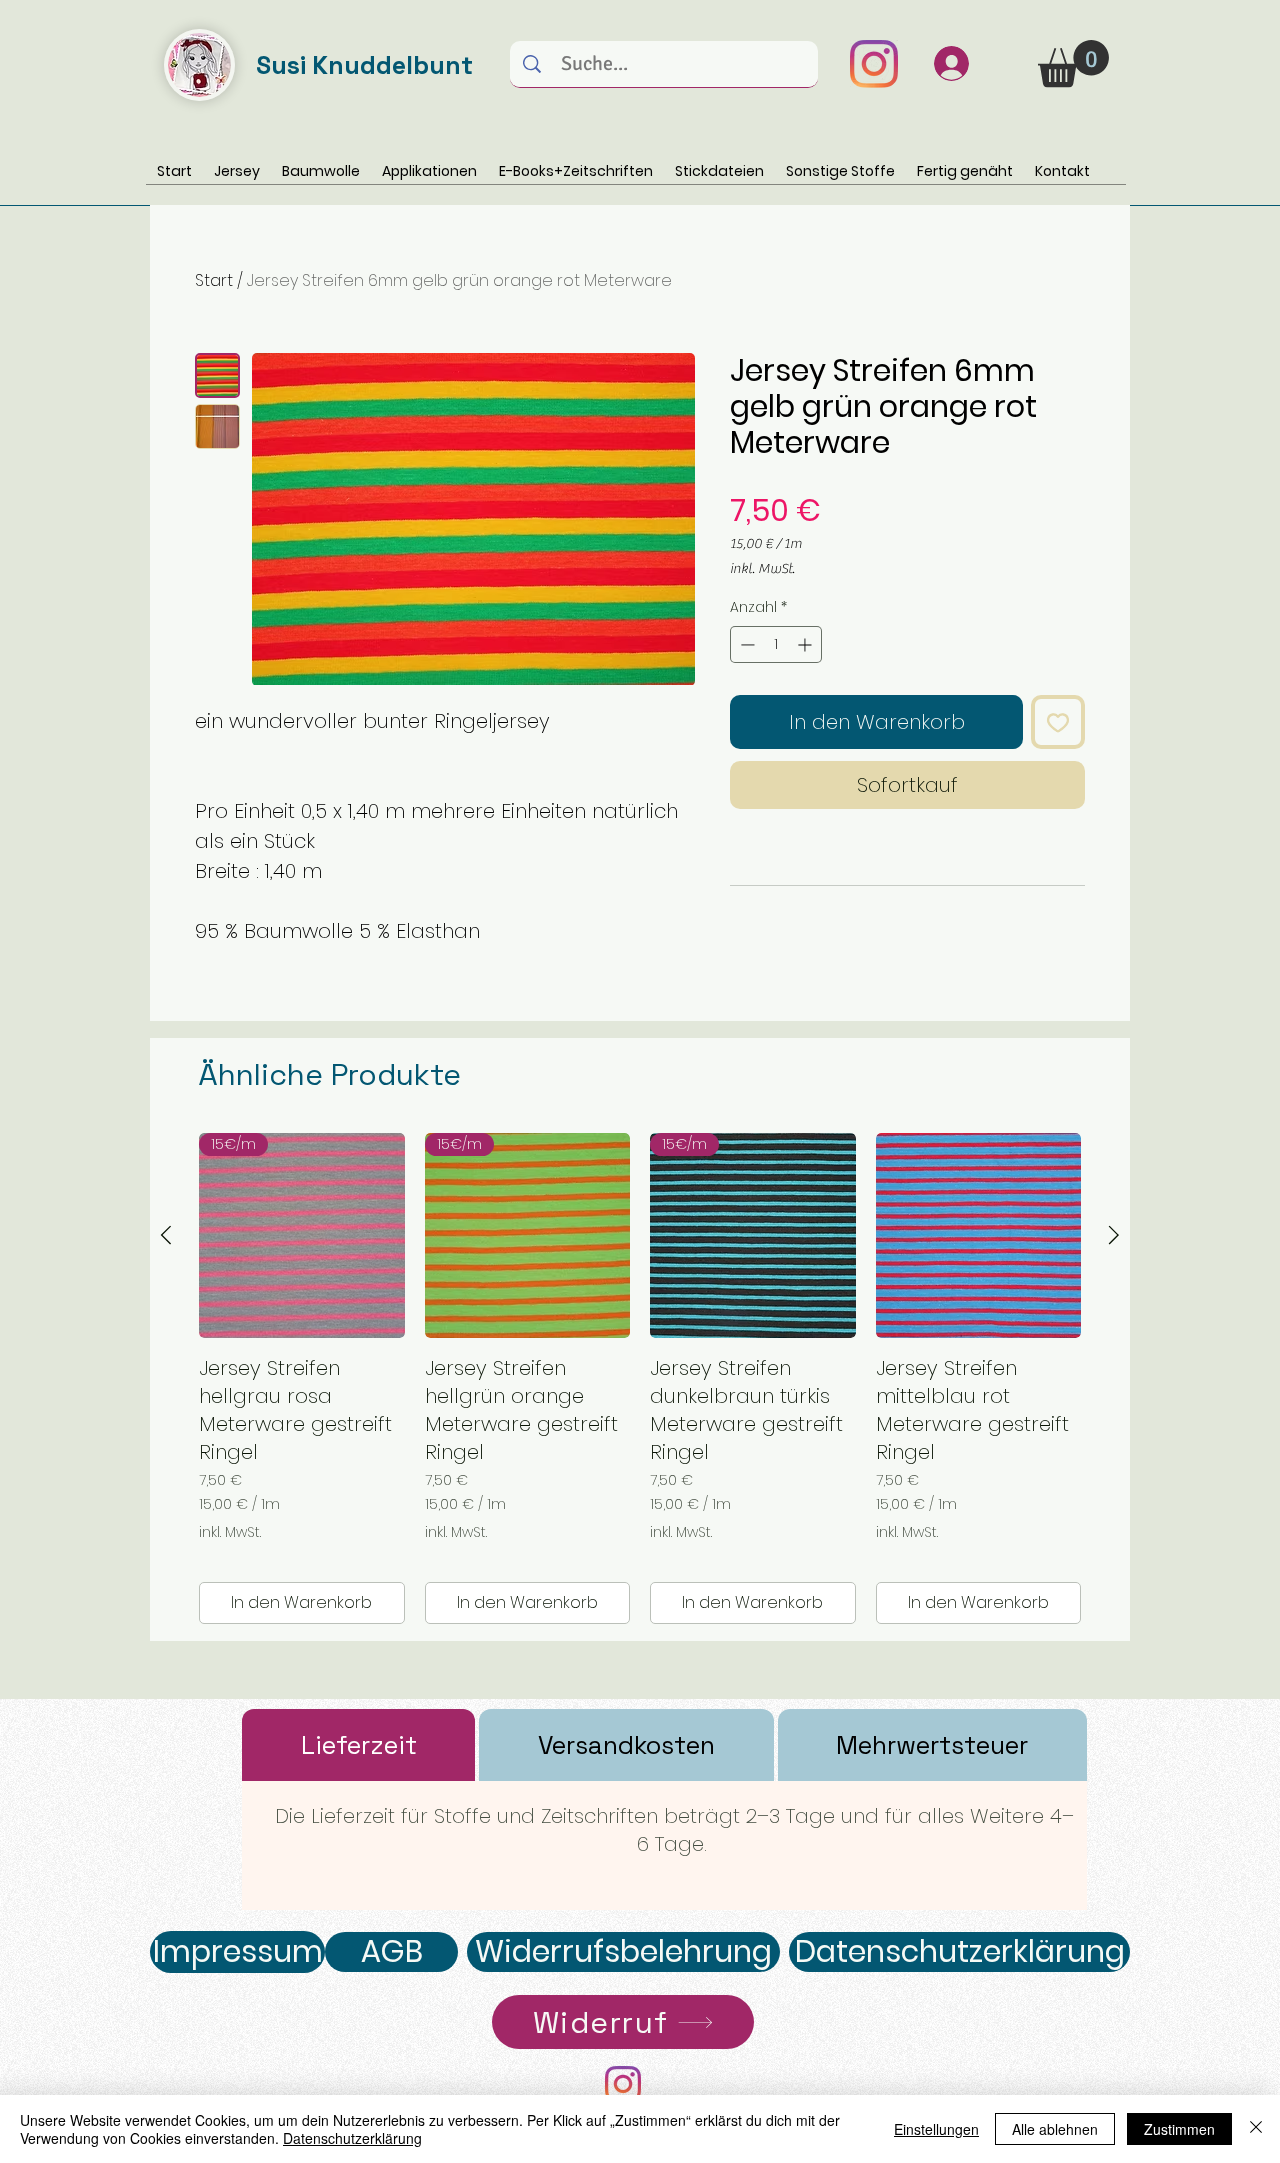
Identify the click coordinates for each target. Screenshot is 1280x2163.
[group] (640, 1379)
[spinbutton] (776, 644)
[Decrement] (745, 644)
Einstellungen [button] (936, 2129)
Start (214, 280)
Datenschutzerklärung (352, 2138)
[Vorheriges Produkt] (166, 1235)
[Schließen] (1256, 2129)
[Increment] (806, 644)
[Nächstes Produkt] (1114, 1235)
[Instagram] (874, 64)
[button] (1073, 63)
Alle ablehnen (1055, 2129)
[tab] (358, 1745)
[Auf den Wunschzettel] (1058, 722)
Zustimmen (1179, 2129)
